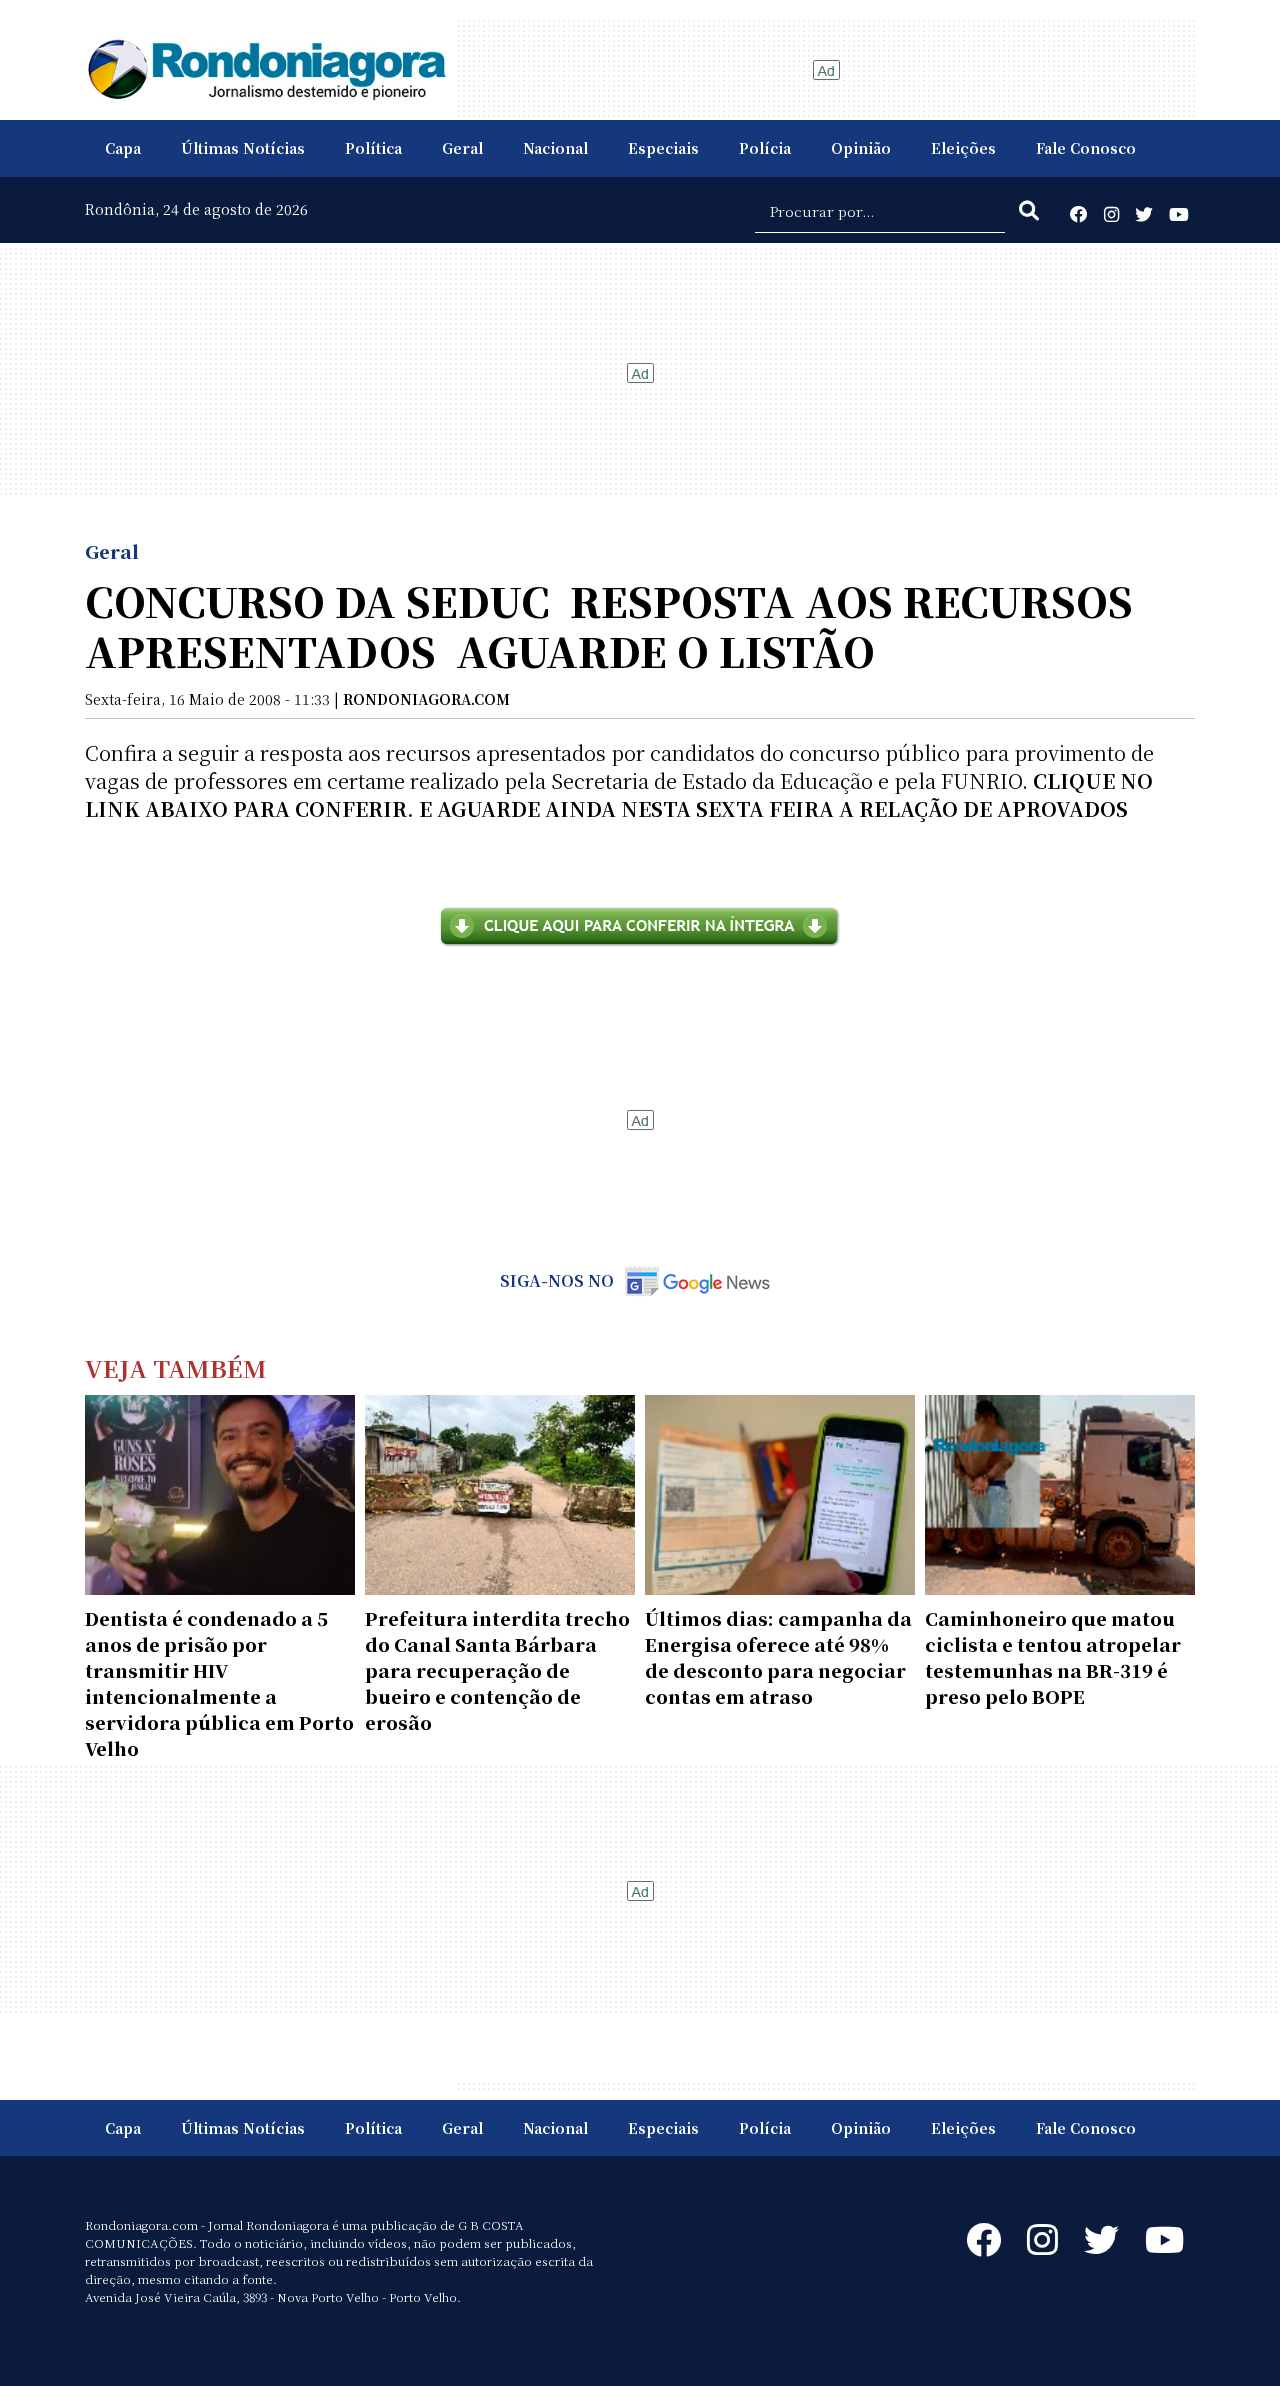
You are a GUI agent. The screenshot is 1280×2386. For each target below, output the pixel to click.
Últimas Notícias (243, 148)
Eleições (963, 148)
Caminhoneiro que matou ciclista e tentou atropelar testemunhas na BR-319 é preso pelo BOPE (1053, 1657)
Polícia (765, 148)
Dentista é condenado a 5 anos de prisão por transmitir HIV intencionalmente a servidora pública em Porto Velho (219, 1683)
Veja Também (176, 1367)
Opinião (861, 148)
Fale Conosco (1086, 148)
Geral (462, 148)
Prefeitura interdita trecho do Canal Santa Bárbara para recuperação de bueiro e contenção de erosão (497, 1670)
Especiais (663, 148)
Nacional (555, 148)
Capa (123, 148)
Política (373, 148)
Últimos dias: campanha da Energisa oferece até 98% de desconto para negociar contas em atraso (778, 1657)
